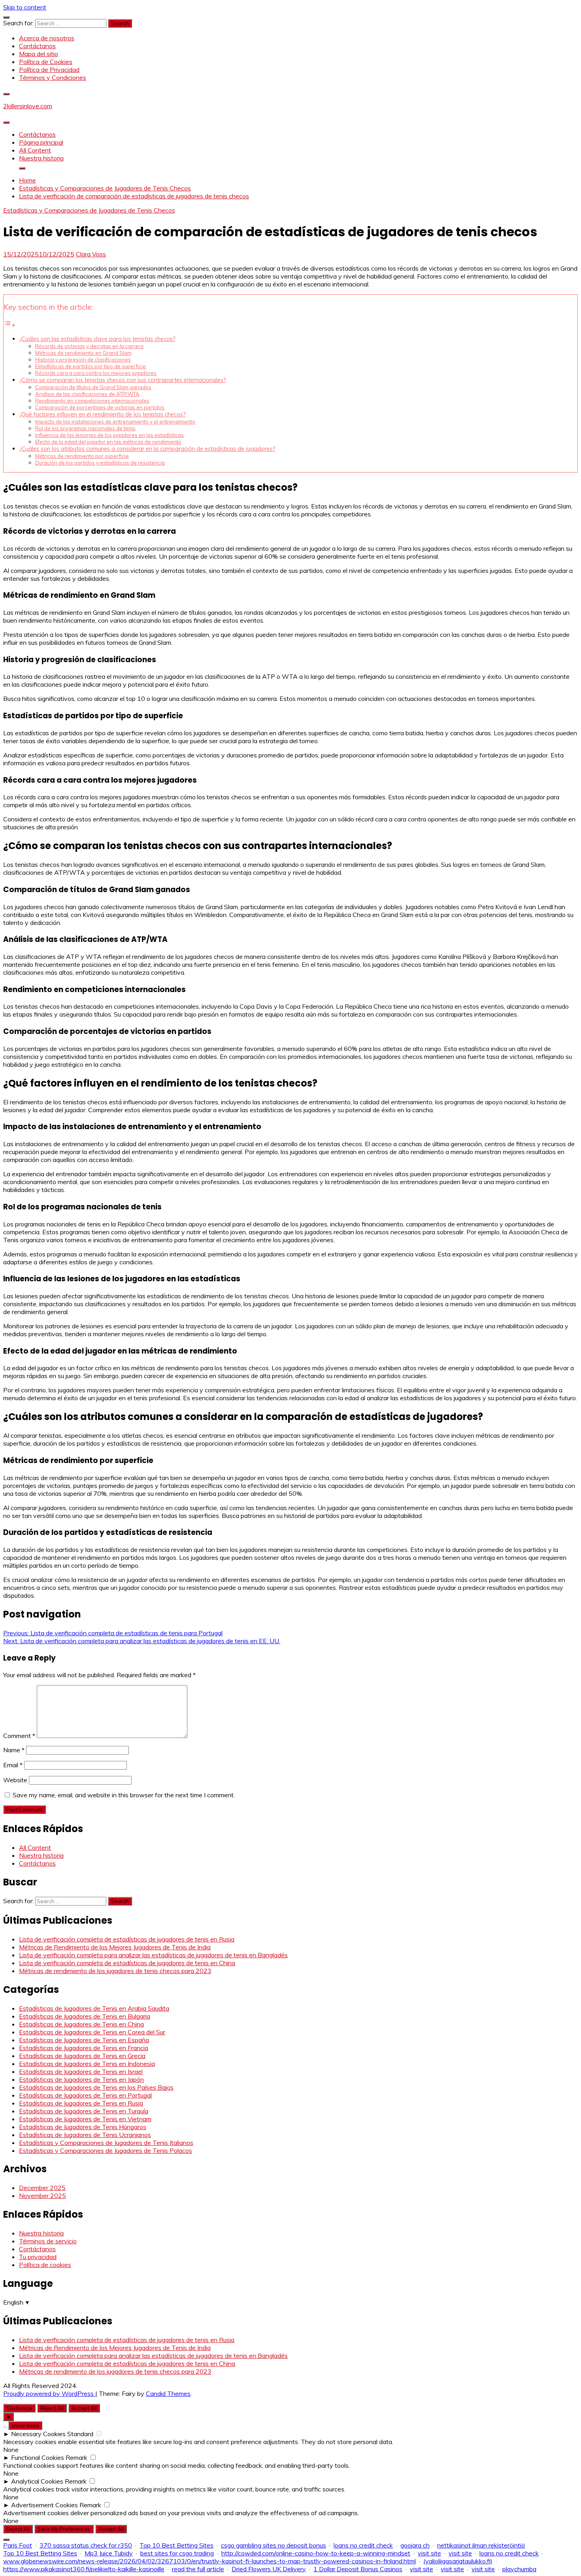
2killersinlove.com (28, 106)
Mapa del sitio (39, 54)
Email (13, 1765)
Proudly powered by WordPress (49, 2393)
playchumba (519, 2569)
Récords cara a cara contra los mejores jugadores (96, 373)
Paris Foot (18, 2545)
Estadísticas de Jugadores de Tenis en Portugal (85, 2095)
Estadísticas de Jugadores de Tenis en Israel (81, 2071)
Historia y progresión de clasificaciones (83, 360)
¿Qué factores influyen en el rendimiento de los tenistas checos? (103, 414)
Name (14, 1750)
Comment (19, 1736)
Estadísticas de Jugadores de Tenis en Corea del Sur (92, 2032)
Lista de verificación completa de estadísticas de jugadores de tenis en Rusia (127, 1939)
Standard (80, 2434)
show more (25, 2425)
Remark (76, 2457)
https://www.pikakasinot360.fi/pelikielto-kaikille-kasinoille (84, 2569)
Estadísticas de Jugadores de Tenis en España (84, 2040)
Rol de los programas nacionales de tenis (85, 428)
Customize (19, 2408)
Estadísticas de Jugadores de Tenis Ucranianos (85, 2135)
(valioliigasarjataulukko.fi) (458, 2561)
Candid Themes (168, 2393)
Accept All (84, 2408)
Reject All (52, 2408)
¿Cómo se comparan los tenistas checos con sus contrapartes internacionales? (123, 380)
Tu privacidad (38, 2257)
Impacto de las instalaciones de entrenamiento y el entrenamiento (115, 422)
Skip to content (25, 7)
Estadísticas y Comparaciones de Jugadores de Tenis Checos (89, 210)
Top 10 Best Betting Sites (176, 2545)
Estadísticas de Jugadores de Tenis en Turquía (84, 2111)
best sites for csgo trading (177, 2553)
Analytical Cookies (37, 2481)
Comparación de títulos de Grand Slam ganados (93, 387)
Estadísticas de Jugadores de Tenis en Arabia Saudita (94, 2008)
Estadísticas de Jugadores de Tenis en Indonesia (87, 2064)
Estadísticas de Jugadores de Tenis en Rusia (81, 2103)
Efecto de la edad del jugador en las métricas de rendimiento (108, 442)
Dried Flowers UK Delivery (269, 2569)
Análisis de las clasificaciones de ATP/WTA (87, 394)
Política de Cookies (46, 62)
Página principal (41, 142)
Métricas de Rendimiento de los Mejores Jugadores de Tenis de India (115, 1947)
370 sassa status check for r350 (86, 2545)
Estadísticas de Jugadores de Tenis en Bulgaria (85, 2016)
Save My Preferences (64, 2529)
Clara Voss (91, 254)
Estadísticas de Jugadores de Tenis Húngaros (83, 2127)
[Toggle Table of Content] (9, 325)
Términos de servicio (48, 2241)
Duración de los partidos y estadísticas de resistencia (100, 463)
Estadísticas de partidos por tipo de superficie (91, 366)
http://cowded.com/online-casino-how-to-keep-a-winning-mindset (316, 2553)
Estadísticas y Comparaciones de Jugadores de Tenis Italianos (106, 2143)
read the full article (198, 2569)
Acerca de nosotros (47, 38)
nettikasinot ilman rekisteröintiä (481, 2545)
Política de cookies (45, 2265)
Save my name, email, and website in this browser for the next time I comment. (124, 1795)
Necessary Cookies (38, 2434)
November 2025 (42, 2196)
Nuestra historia (41, 158)
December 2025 (42, 2188)
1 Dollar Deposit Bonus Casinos (358, 2569)
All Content (35, 150)
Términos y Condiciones (53, 77)
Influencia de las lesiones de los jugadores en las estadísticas (109, 435)
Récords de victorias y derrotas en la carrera (89, 346)
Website (15, 1780)
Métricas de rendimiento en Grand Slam (83, 353)
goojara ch (415, 2545)
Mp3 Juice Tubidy (109, 2553)
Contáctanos (37, 46)
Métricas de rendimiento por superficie (82, 456)
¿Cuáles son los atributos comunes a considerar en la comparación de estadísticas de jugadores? (147, 449)
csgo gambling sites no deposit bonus (274, 2545)
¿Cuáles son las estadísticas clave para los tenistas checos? (97, 339)
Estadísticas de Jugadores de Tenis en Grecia (82, 2056)
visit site (429, 2553)
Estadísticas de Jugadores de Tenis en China (81, 2024)
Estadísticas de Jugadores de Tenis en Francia (84, 2048)
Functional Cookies (38, 2457)
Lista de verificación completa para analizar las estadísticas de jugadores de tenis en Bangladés (153, 1955)
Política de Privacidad (49, 70)
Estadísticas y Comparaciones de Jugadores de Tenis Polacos (106, 2150)
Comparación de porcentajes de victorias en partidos (100, 407)
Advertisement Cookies (44, 2505)
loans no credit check (363, 2545)
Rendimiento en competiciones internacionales (92, 401)
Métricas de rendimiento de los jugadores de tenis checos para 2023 (115, 1971)
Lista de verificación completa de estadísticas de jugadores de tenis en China (127, 1963)
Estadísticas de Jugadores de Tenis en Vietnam (85, 2119)
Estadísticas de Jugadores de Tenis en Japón (81, 2079)
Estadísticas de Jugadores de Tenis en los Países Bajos (96, 2087)
